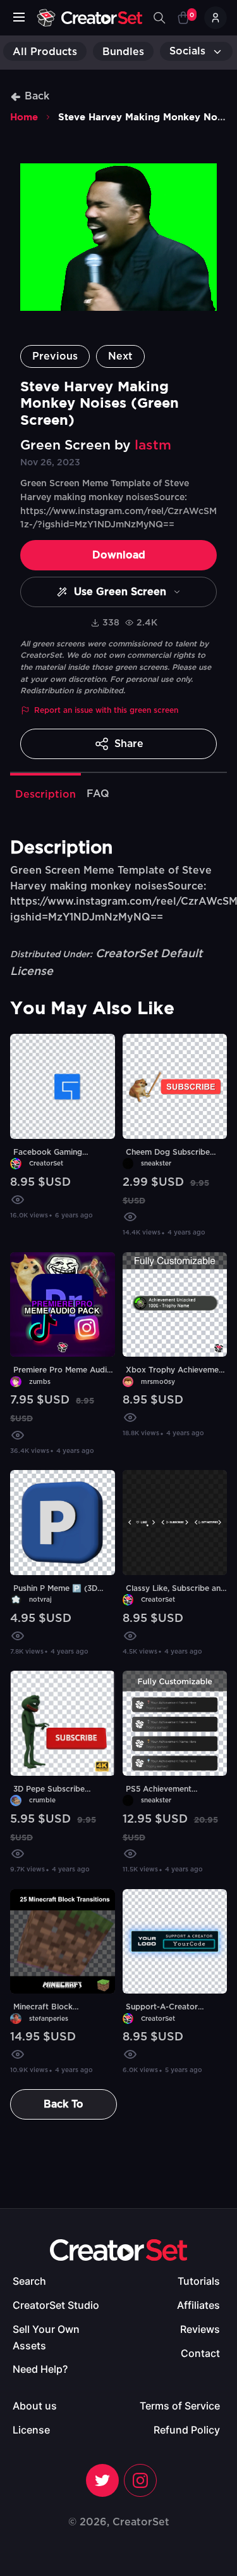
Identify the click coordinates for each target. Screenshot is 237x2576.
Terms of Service (180, 2406)
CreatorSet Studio (56, 2305)
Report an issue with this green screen (106, 710)
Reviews (200, 2329)
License (31, 2430)
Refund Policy (187, 2430)
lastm (153, 445)
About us (35, 2406)
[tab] (46, 793)
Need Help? (40, 2369)
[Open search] (159, 18)
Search (29, 2281)
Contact (200, 2353)
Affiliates (198, 2305)
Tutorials (199, 2281)
